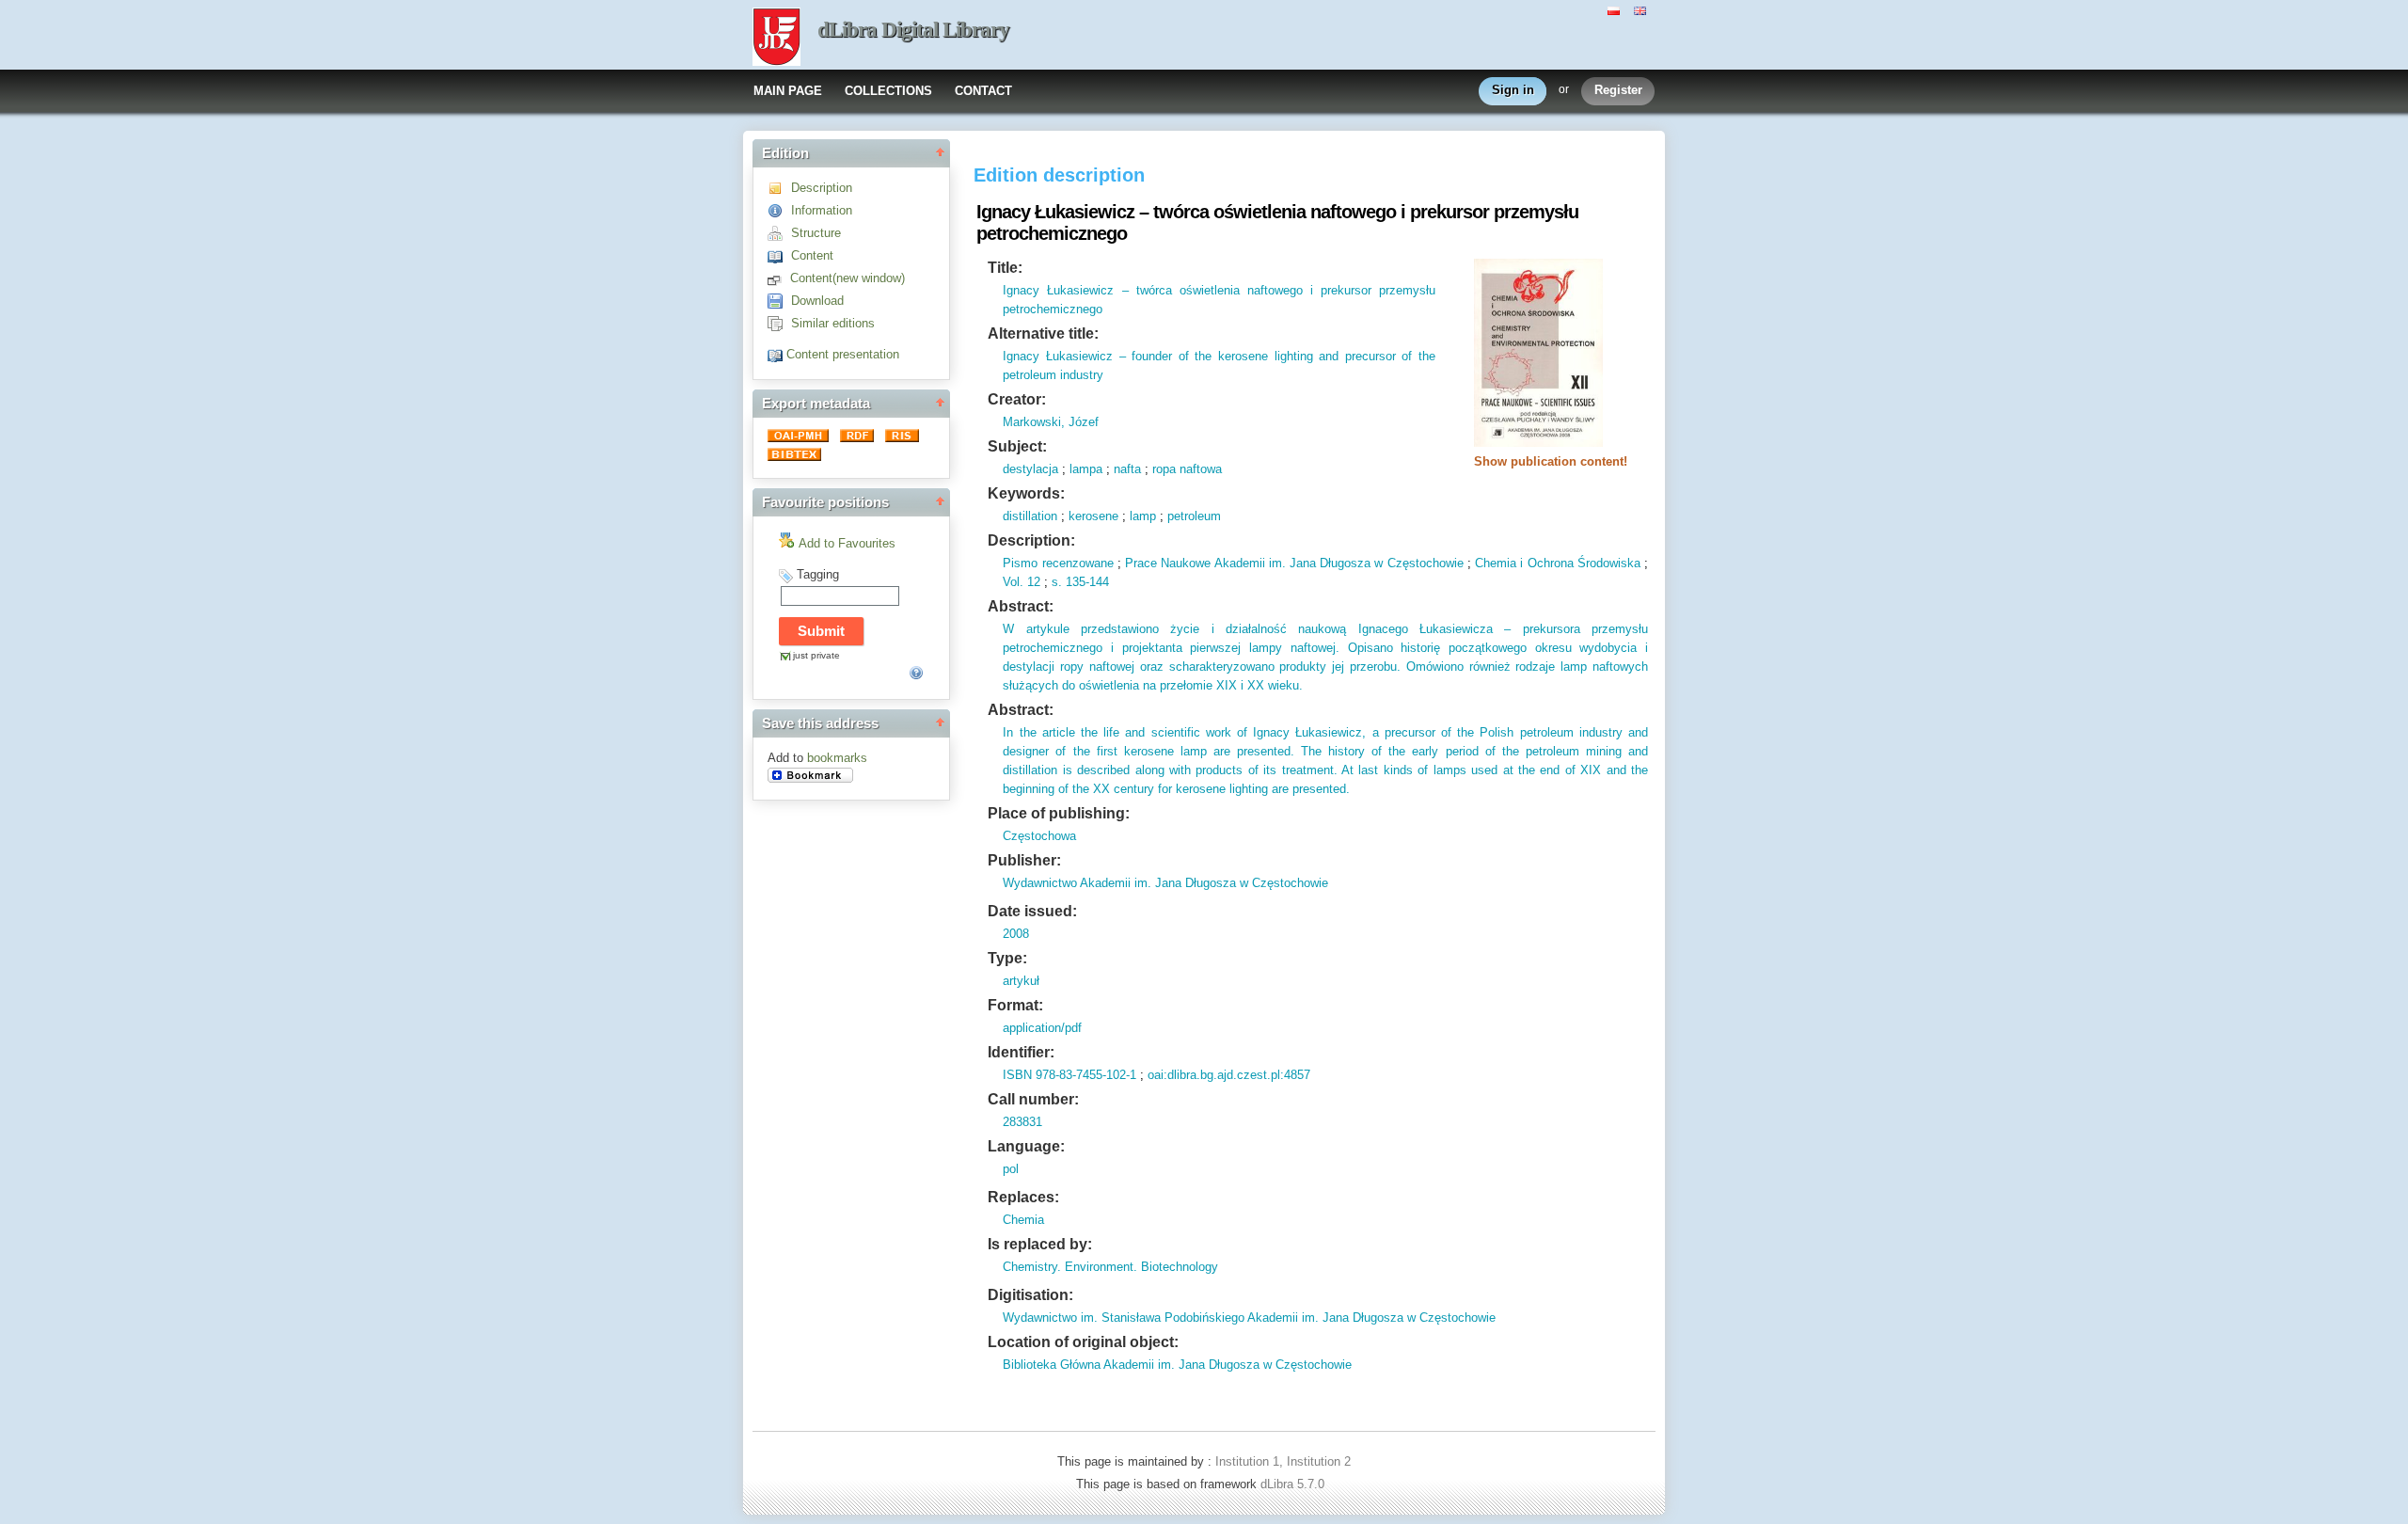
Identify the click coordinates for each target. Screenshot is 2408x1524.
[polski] (1616, 9)
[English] (1642, 9)
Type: (1007, 958)
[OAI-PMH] (800, 438)
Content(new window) (848, 278)
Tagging (818, 574)
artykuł (1021, 981)
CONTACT (983, 91)
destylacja (1030, 469)
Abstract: (1021, 606)
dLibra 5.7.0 (1294, 1484)
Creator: (1017, 399)
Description (822, 188)
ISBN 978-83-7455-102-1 (1069, 1075)
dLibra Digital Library (913, 30)
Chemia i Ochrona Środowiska (1558, 563)
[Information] (779, 210)
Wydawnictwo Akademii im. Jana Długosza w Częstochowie (1165, 883)
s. (1057, 582)
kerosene (1093, 516)
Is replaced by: (1040, 1244)
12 (1032, 582)
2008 (1016, 934)
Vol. (1013, 582)
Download (817, 301)
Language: (1026, 1146)
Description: (1031, 540)
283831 (1022, 1122)
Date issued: (1032, 911)
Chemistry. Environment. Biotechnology (1110, 1267)
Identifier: (1021, 1052)
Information (822, 210)
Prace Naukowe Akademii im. (1205, 563)
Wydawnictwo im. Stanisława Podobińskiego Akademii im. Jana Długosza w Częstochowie (1249, 1318)
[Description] (779, 188)
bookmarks (837, 758)
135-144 (1085, 582)
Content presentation (843, 354)
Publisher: (1024, 860)
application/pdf (1042, 1028)
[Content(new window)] (779, 278)
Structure (816, 233)
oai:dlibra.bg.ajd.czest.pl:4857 (1229, 1075)
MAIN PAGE (788, 91)
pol (1011, 1169)
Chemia (1023, 1220)
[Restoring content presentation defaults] (777, 354)
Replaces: (1023, 1197)
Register (1618, 90)
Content (812, 255)
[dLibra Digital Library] (776, 39)
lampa (1086, 469)
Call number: (1033, 1099)
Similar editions (833, 323)
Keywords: (1026, 493)
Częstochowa (1039, 836)
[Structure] (779, 233)
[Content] (779, 255)
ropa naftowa (1187, 469)
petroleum (1194, 516)
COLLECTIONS (888, 91)
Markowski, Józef (1051, 422)
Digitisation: (1030, 1295)
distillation (1030, 516)
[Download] (779, 301)
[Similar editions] (779, 323)
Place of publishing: (1059, 813)
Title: (1005, 268)
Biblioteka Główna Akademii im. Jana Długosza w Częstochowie (1177, 1365)
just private (816, 655)
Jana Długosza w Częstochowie (1375, 563)
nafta (1127, 469)
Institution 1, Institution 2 (1283, 1461)
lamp (1143, 516)
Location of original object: (1083, 1342)
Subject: (1017, 446)
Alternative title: (1043, 333)
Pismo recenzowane (1058, 563)
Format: (1015, 1005)
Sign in (1513, 90)
